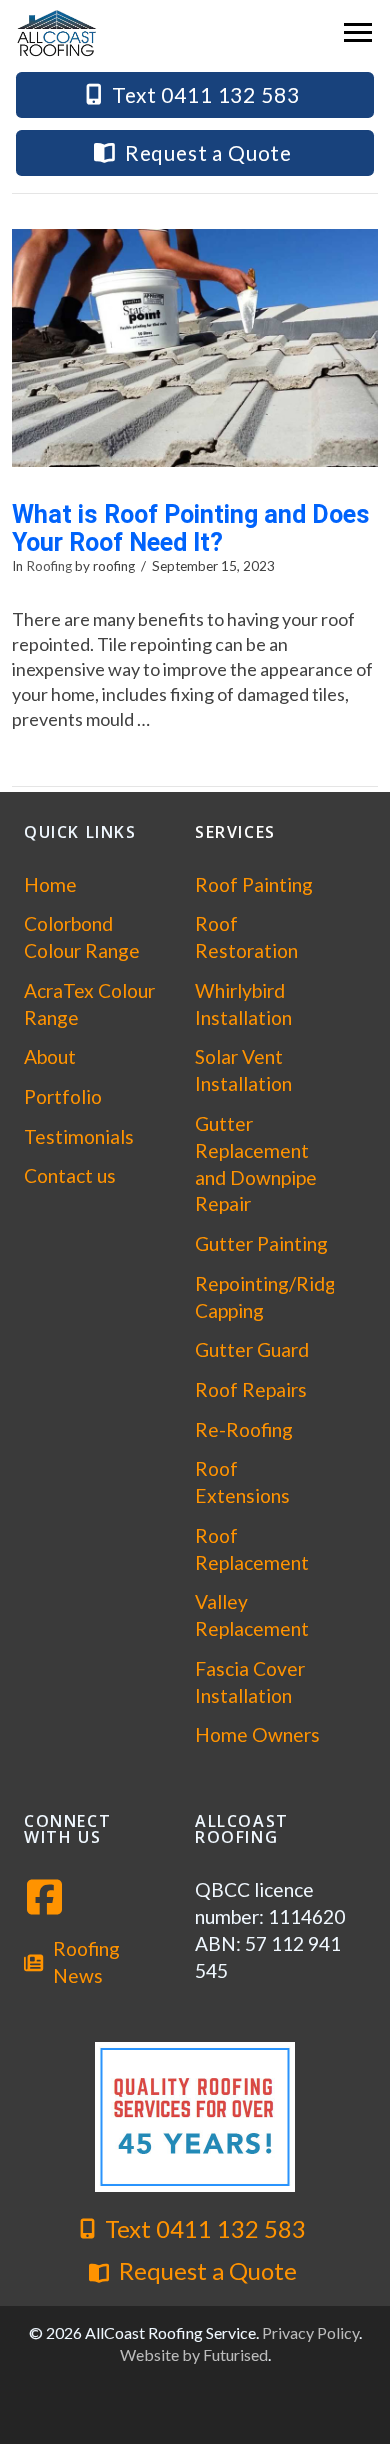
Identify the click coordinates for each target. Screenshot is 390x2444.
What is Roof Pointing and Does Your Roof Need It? (191, 528)
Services (235, 832)
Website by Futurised (194, 2354)
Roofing (49, 566)
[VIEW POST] (195, 348)
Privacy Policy (310, 2332)
